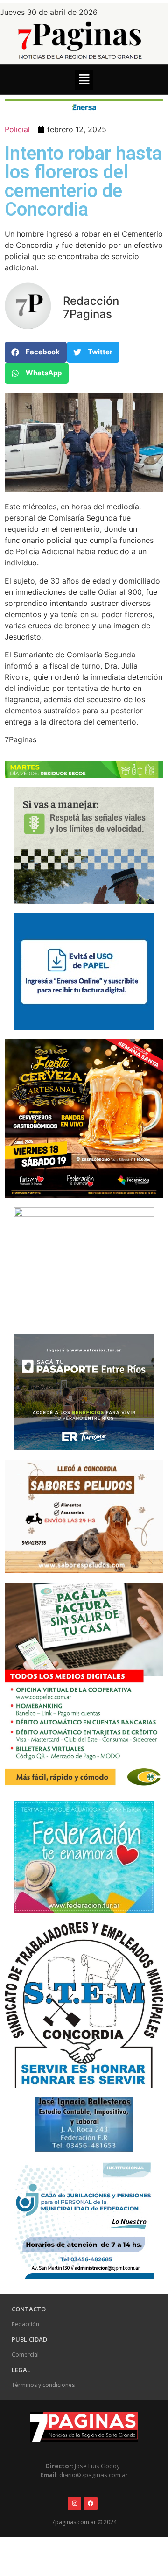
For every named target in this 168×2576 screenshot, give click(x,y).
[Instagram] (74, 2503)
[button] (84, 80)
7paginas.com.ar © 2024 (84, 2522)
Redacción (25, 2324)
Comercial (25, 2354)
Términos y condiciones (43, 2385)
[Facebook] (91, 2503)
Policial (17, 129)
